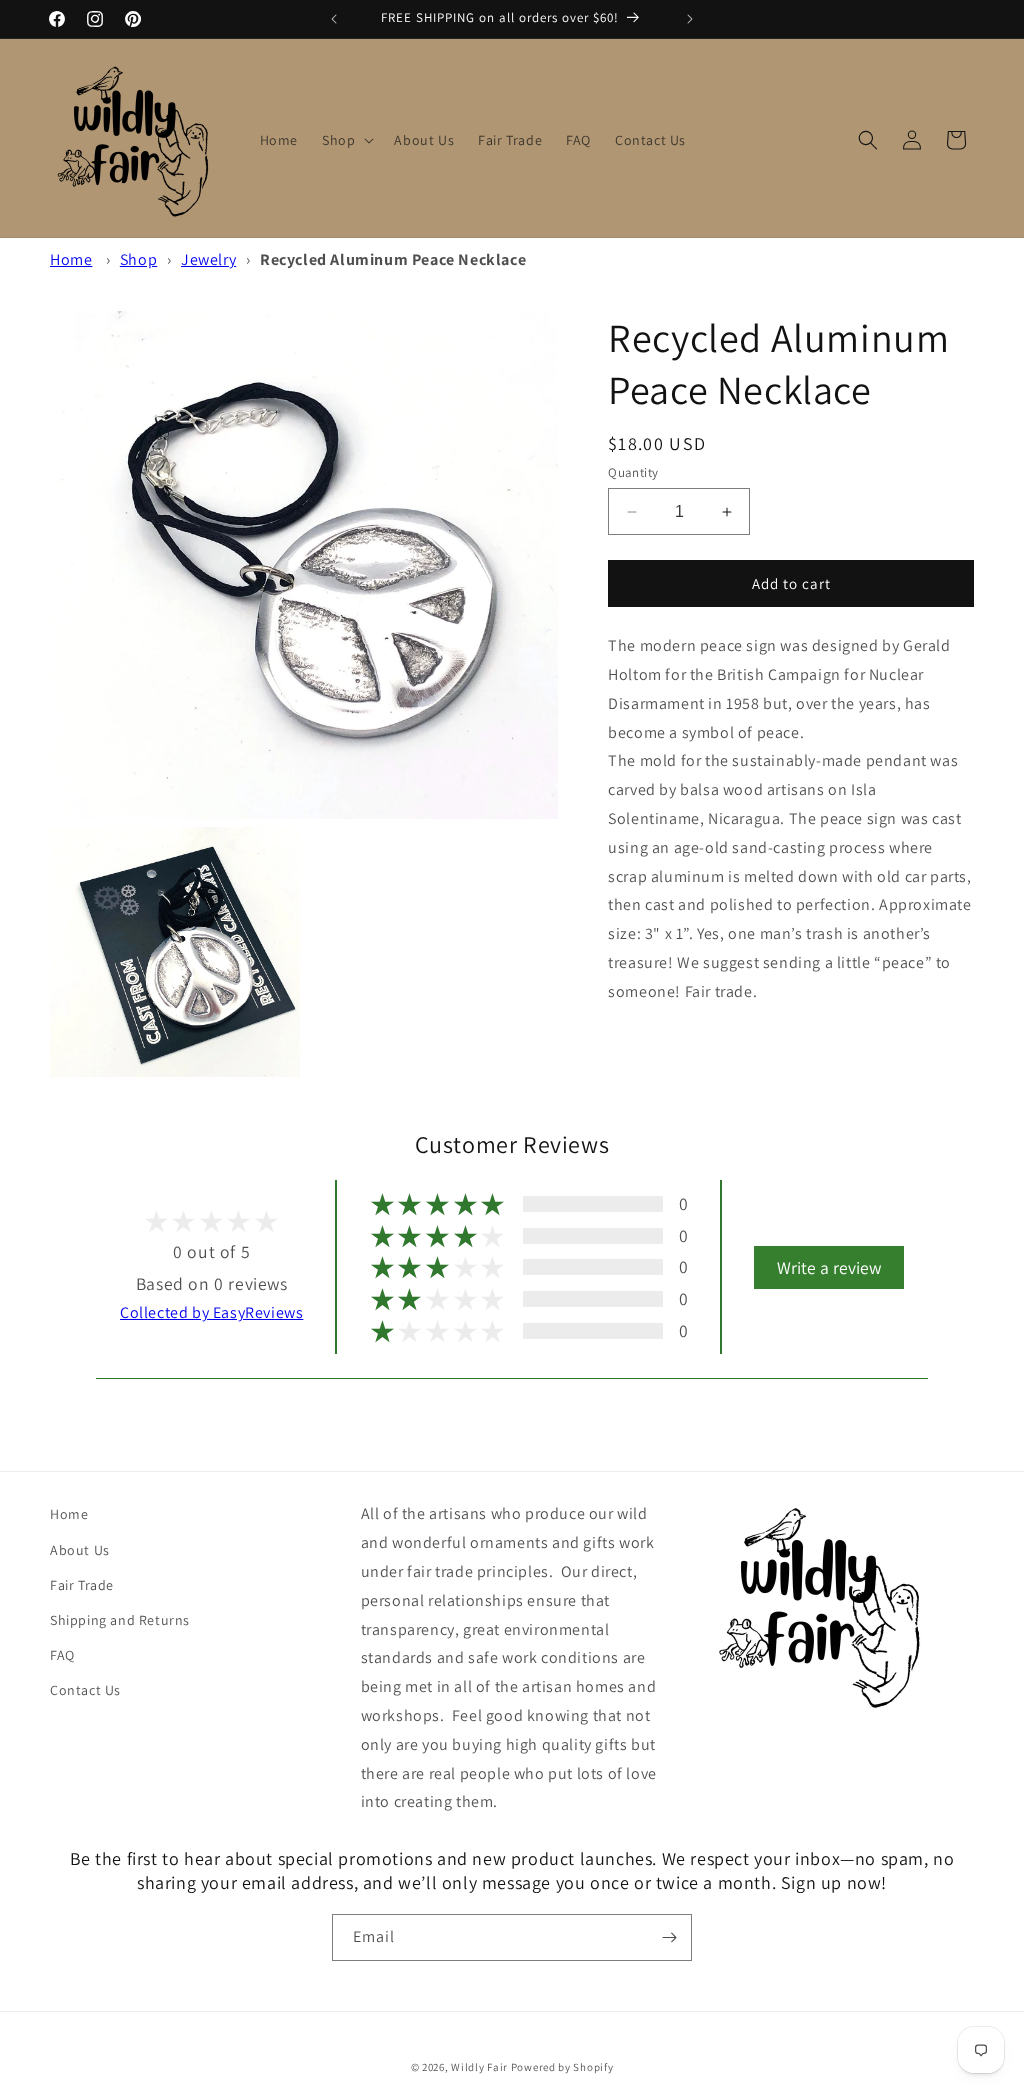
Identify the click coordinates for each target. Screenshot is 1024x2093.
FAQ (62, 1655)
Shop (138, 259)
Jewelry (208, 259)
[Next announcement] (690, 19)
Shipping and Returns (120, 1620)
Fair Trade (82, 1585)
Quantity (633, 472)
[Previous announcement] (334, 19)
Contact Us (85, 1690)
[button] (346, 140)
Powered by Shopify (562, 2067)
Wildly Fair (479, 2067)
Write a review (829, 1267)
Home (71, 259)
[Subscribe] (669, 1937)
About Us (80, 1550)
